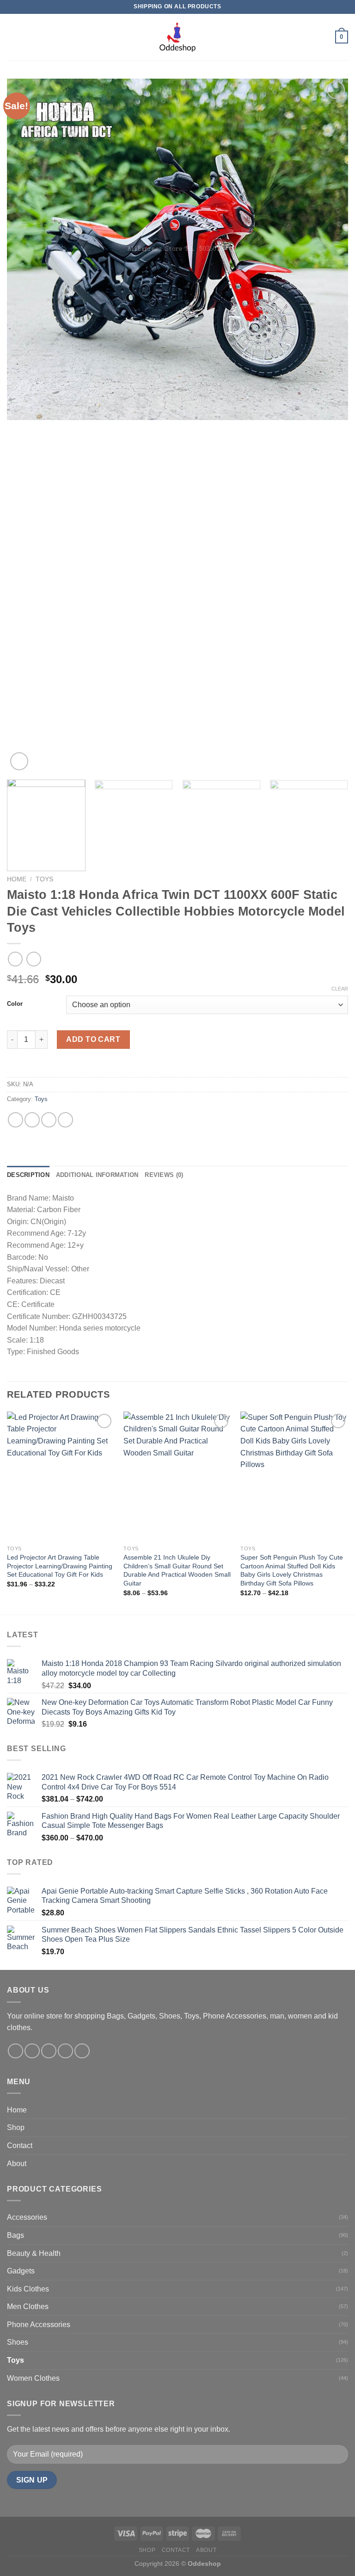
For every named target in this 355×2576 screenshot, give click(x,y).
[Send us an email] (65, 2051)
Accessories (27, 2217)
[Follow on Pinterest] (82, 2051)
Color (15, 1004)
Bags (15, 2235)
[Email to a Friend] (65, 1120)
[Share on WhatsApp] (15, 1120)
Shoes (18, 2342)
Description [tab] (28, 1175)
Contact (20, 2146)
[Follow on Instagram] (32, 2051)
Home (17, 879)
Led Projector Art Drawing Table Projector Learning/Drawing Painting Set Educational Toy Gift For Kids (60, 1566)
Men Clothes (28, 2307)
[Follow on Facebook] (15, 2051)
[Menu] (12, 37)
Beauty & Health (34, 2253)
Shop (16, 2127)
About (17, 2164)
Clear (340, 989)
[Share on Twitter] (49, 1120)
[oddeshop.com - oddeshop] (177, 37)
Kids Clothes (28, 2289)
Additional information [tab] (97, 1175)
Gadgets (21, 2271)
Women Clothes (33, 2378)
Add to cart (93, 1039)
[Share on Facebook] (32, 1120)
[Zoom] (19, 761)
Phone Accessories (39, 2325)
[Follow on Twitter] (49, 2051)
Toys (44, 879)
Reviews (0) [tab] (164, 1175)
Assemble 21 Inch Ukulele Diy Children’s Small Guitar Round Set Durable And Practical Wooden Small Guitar (177, 1570)
